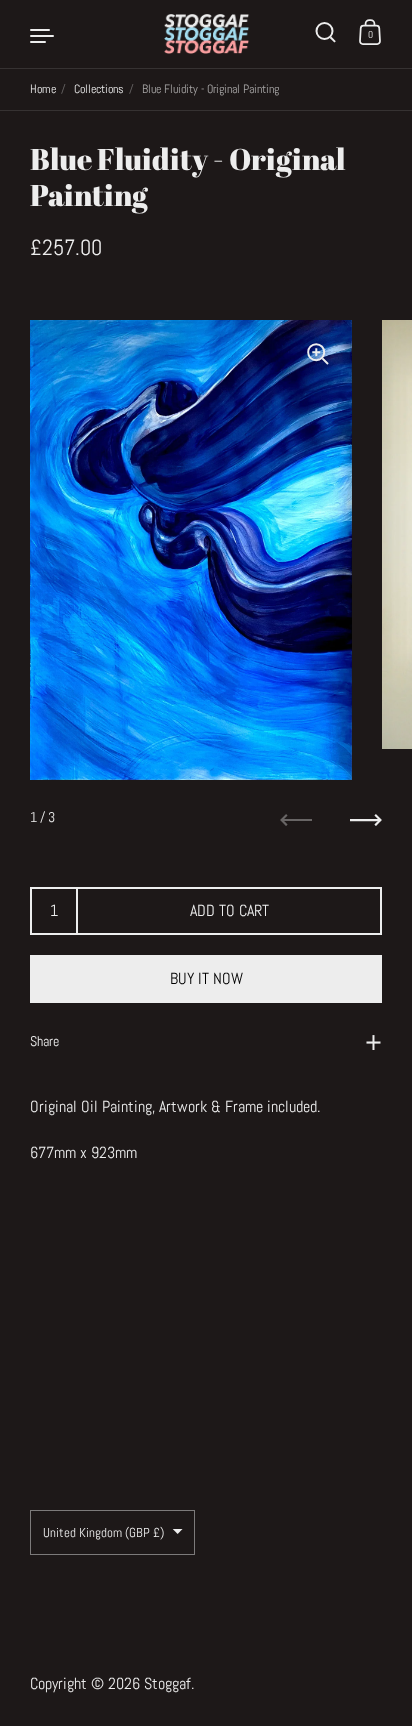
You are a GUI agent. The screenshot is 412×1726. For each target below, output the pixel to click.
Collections (99, 89)
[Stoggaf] (206, 34)
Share (44, 1041)
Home (43, 89)
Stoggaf (167, 1683)
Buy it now (206, 978)
